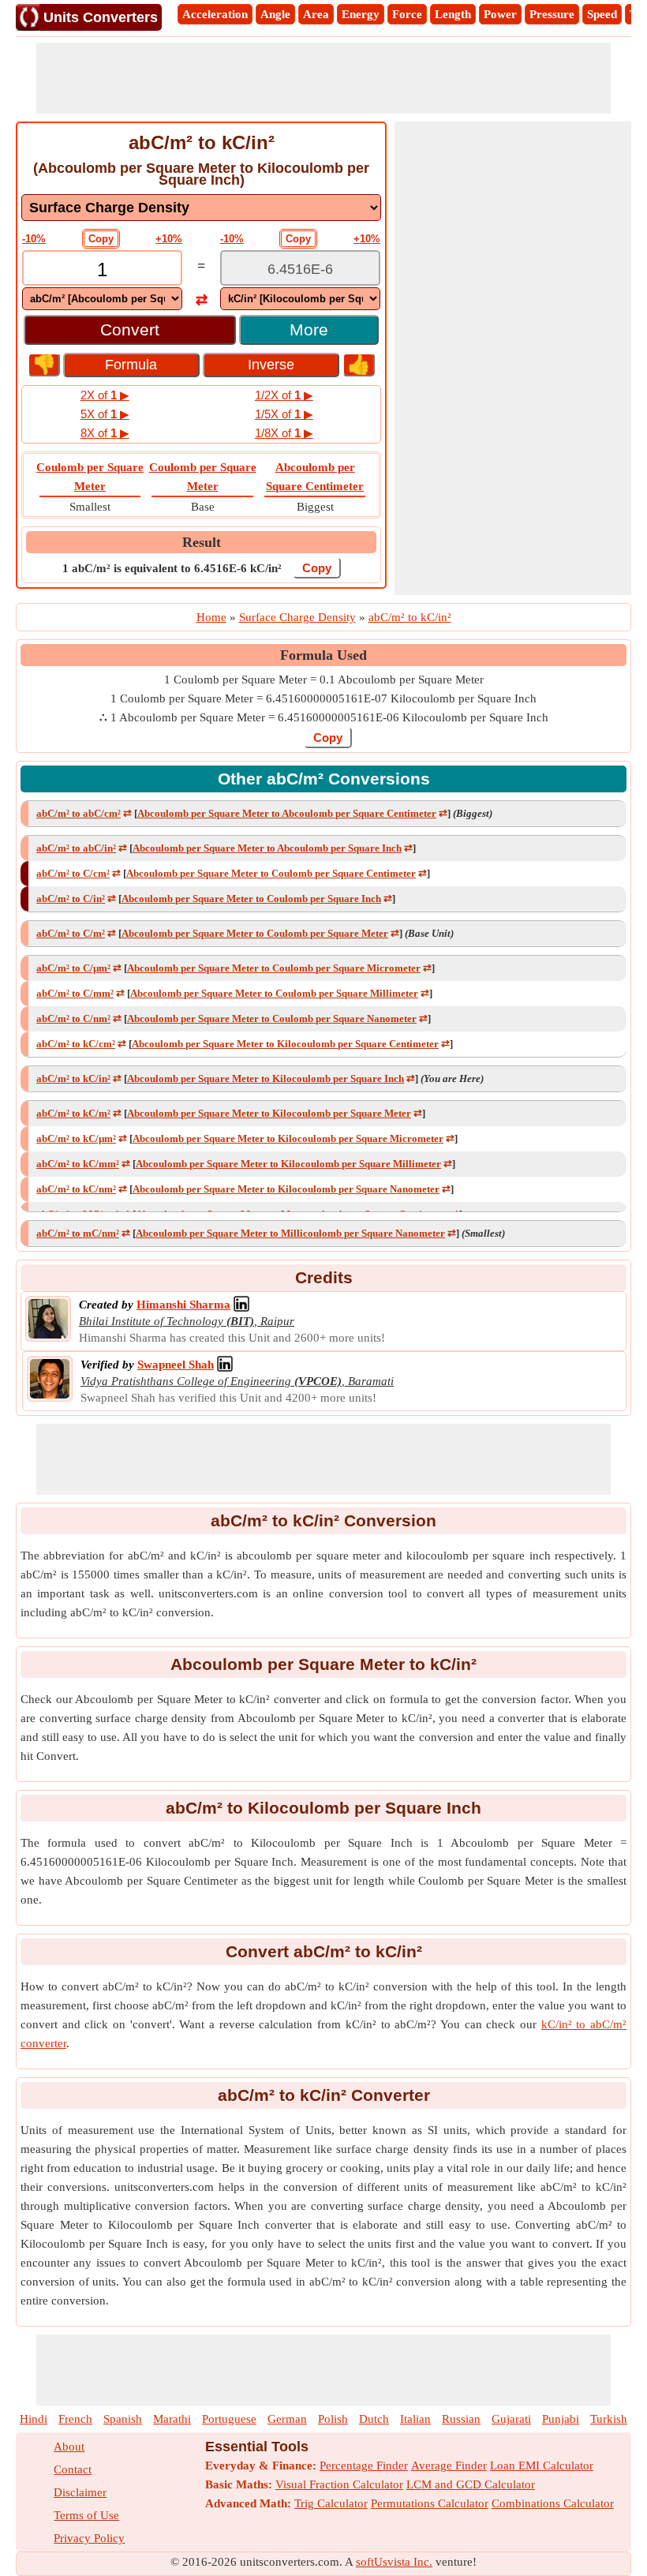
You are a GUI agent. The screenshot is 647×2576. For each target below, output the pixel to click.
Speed (602, 14)
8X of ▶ (105, 433)
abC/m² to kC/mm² (78, 1164)
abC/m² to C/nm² (73, 1018)
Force (407, 14)
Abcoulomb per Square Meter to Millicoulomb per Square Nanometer (290, 1233)
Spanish (123, 2419)
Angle (275, 14)
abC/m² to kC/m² (73, 1113)
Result (202, 542)
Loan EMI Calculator (542, 2466)
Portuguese (229, 2419)
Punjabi (561, 2419)
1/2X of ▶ (284, 395)
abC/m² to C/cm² (73, 873)
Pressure (552, 14)
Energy (361, 14)
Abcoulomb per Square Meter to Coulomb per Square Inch (251, 899)
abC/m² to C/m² (71, 933)
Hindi (34, 2419)
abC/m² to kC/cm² (76, 1044)
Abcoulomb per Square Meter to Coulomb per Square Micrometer (274, 968)
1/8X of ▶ (284, 433)
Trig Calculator (331, 2503)
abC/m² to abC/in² (76, 848)
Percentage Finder (364, 2466)
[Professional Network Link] (241, 1305)
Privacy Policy (89, 2538)
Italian (415, 2419)
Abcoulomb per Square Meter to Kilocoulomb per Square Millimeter (288, 1164)
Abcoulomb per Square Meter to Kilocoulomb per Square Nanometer (286, 1189)
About (69, 2447)
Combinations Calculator (553, 2503)
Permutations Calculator (430, 2503)
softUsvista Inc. (394, 2562)
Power (500, 14)
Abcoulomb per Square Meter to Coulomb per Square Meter (255, 933)
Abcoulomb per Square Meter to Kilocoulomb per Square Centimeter (285, 1044)
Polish (333, 2419)
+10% (169, 239)
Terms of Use (86, 2515)
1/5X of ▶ (284, 414)
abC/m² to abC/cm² (79, 813)
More (309, 329)
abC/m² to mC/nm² (78, 1233)
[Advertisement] (323, 78)
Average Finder (449, 2466)
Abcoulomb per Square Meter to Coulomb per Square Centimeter (271, 873)
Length (453, 14)
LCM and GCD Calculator (471, 2484)
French (75, 2419)
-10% (34, 239)
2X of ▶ (105, 395)
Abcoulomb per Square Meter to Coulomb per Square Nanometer (272, 1018)
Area (316, 14)
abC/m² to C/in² (71, 899)
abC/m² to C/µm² (73, 968)
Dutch (374, 2419)
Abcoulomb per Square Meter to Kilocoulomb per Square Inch (266, 1078)
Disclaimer (80, 2492)
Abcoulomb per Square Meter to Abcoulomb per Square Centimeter (287, 813)
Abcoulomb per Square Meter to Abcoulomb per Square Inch (267, 848)
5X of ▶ (105, 414)
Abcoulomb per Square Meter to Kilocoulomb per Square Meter (269, 1113)
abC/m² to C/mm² (75, 993)
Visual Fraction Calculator (339, 2484)
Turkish (609, 2419)
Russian (461, 2419)
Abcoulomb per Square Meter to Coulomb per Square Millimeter (274, 993)
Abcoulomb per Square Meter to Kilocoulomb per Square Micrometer (288, 1138)
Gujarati (511, 2419)
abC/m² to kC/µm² (76, 1138)
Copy (101, 239)
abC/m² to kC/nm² (76, 1189)
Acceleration (215, 14)
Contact (73, 2469)
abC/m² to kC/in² (73, 1078)
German (287, 2419)
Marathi (172, 2419)
